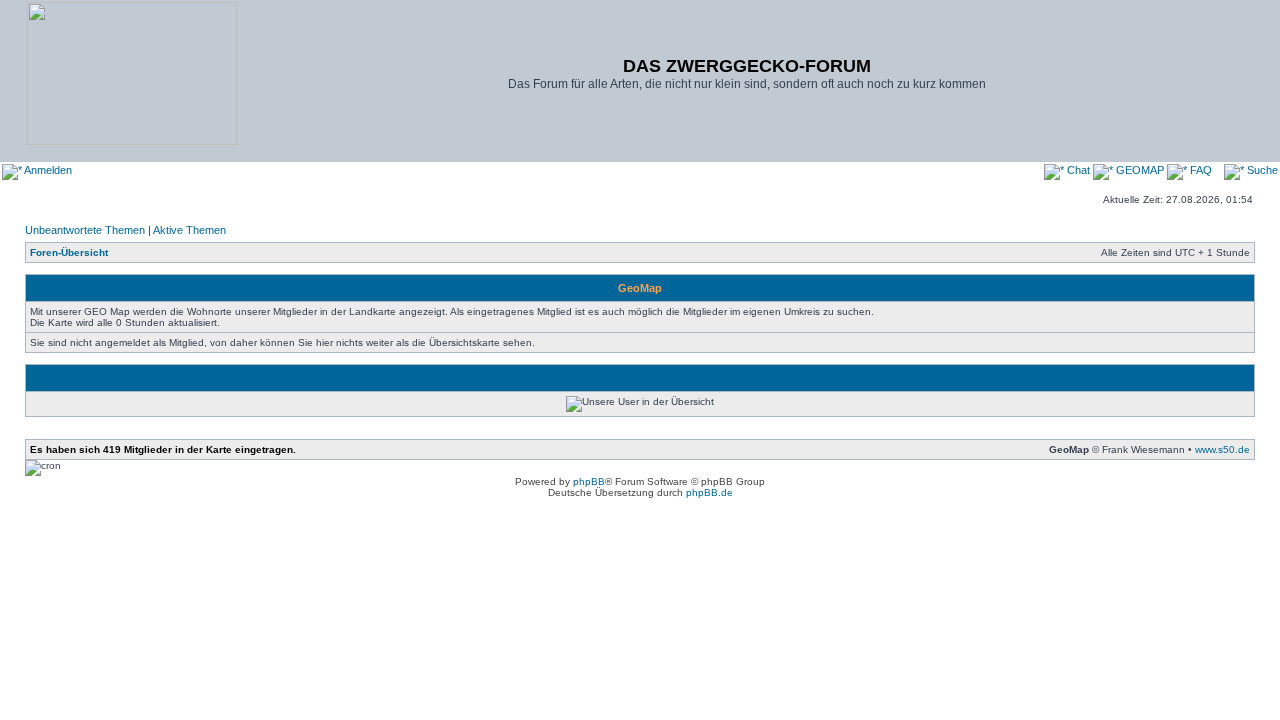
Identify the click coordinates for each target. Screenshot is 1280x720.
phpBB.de (709, 492)
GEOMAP (1140, 170)
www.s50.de (1222, 449)
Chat (1078, 170)
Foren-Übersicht (69, 252)
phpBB (589, 481)
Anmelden (47, 170)
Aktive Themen (189, 230)
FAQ (1199, 170)
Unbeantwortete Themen (85, 230)
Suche (1261, 170)
